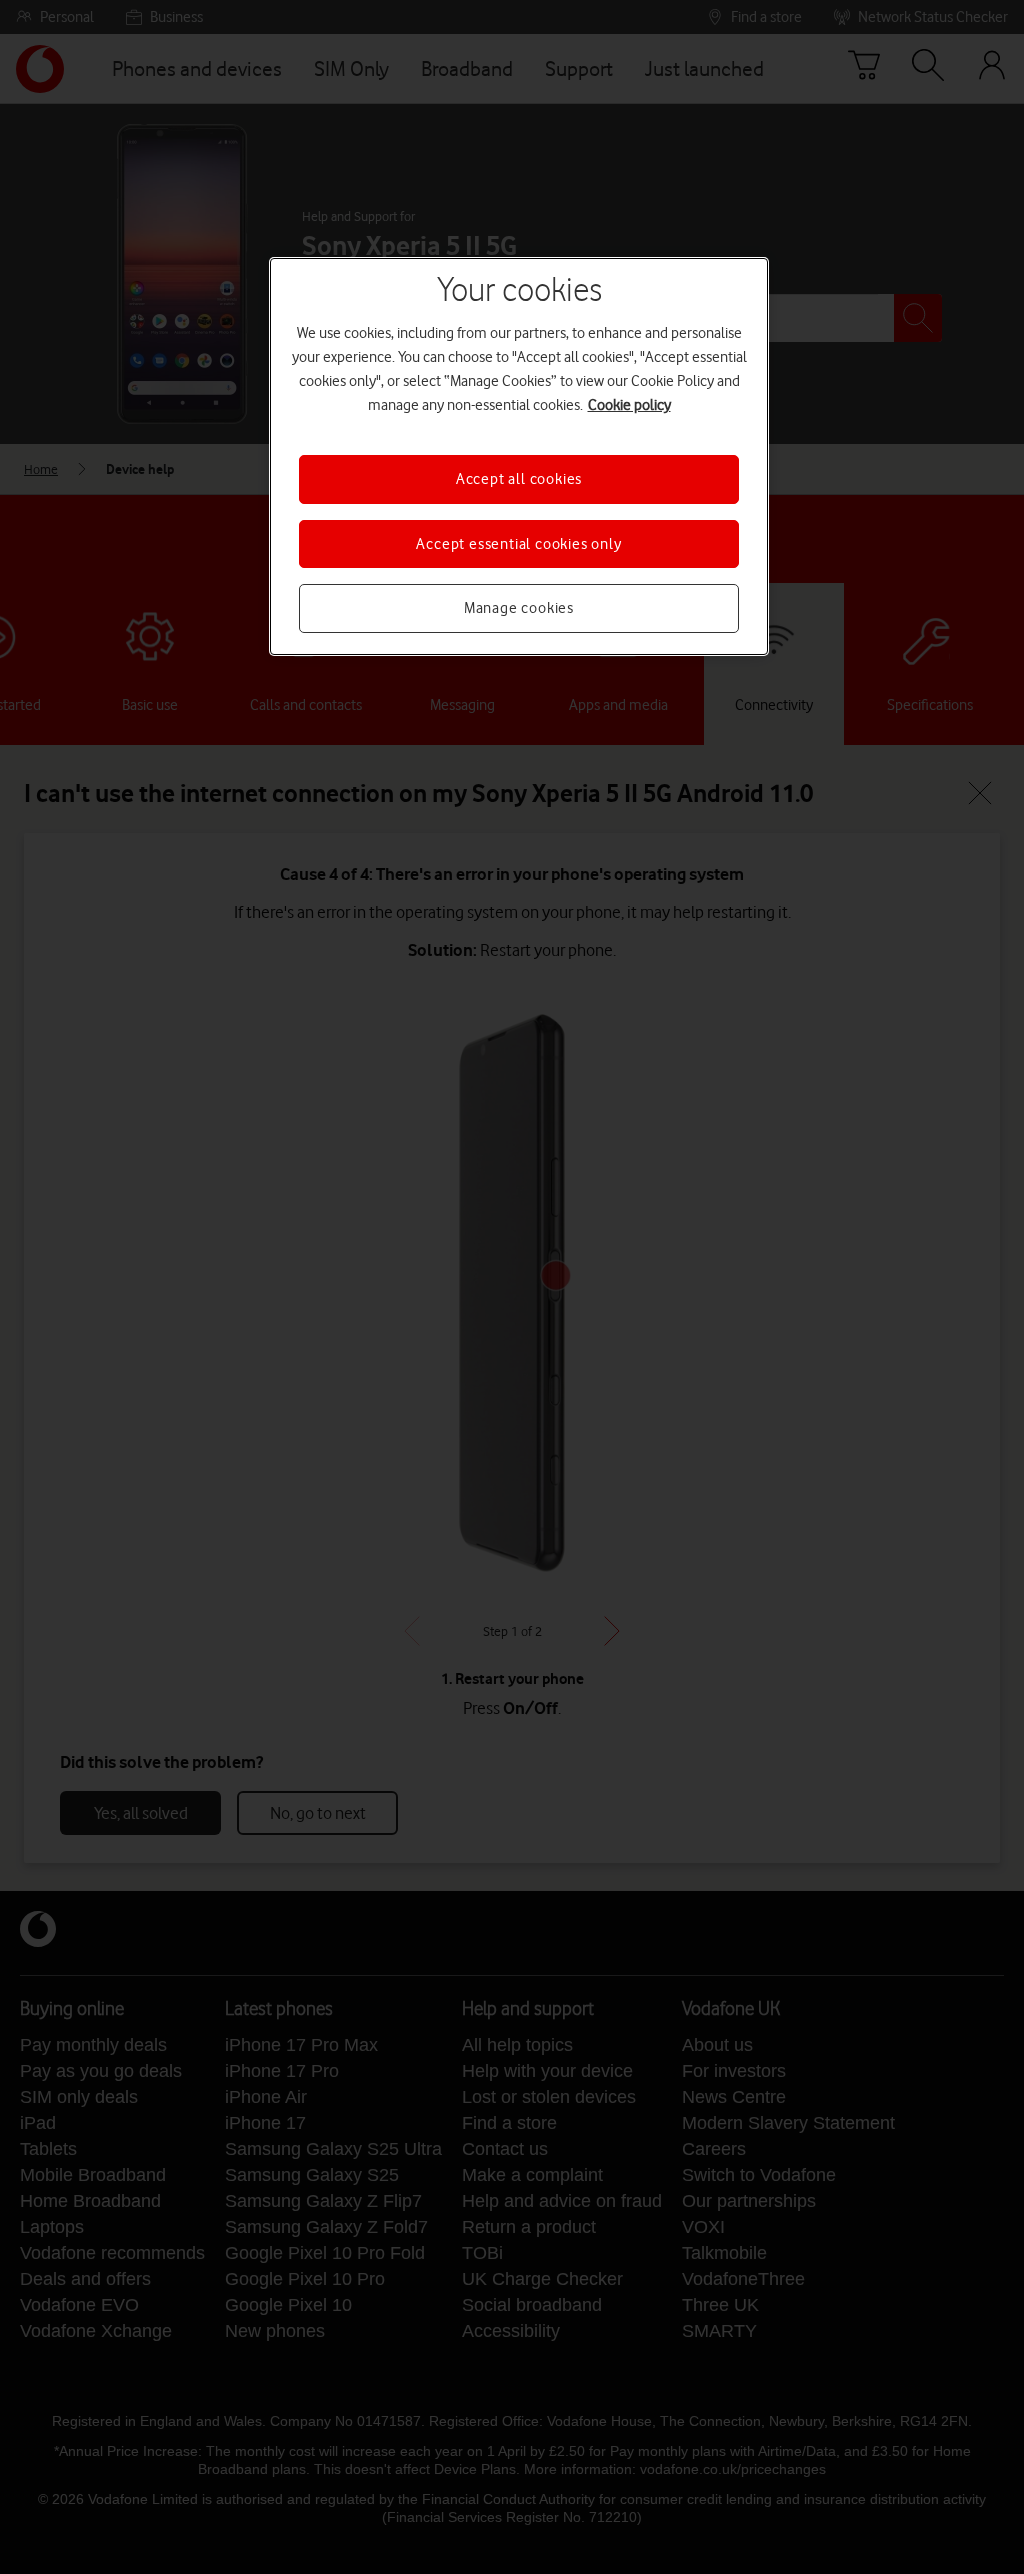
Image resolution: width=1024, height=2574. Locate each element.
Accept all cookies (519, 479)
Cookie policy (629, 405)
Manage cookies (519, 608)
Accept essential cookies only (518, 544)
